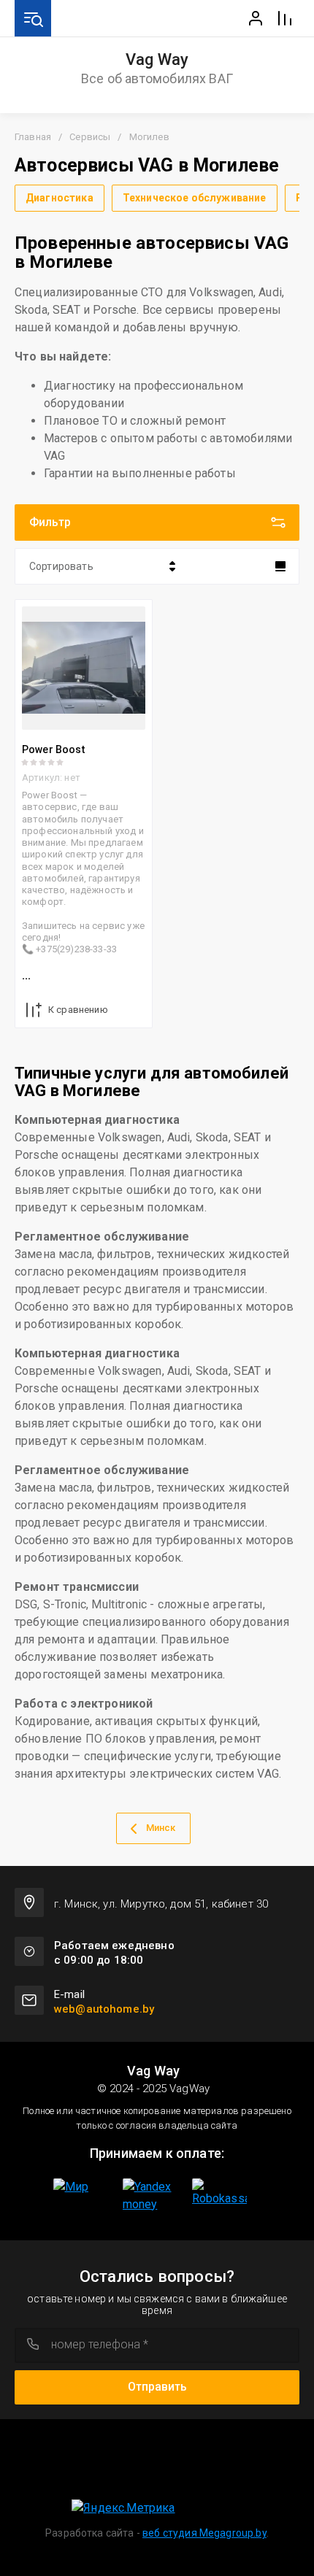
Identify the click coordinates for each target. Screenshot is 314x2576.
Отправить (157, 2387)
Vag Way (157, 60)
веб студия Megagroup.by (204, 2533)
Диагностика (60, 198)
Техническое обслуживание (195, 198)
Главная (33, 137)
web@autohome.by (104, 2009)
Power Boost (53, 749)
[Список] (280, 566)
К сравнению (78, 1010)
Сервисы (90, 137)
